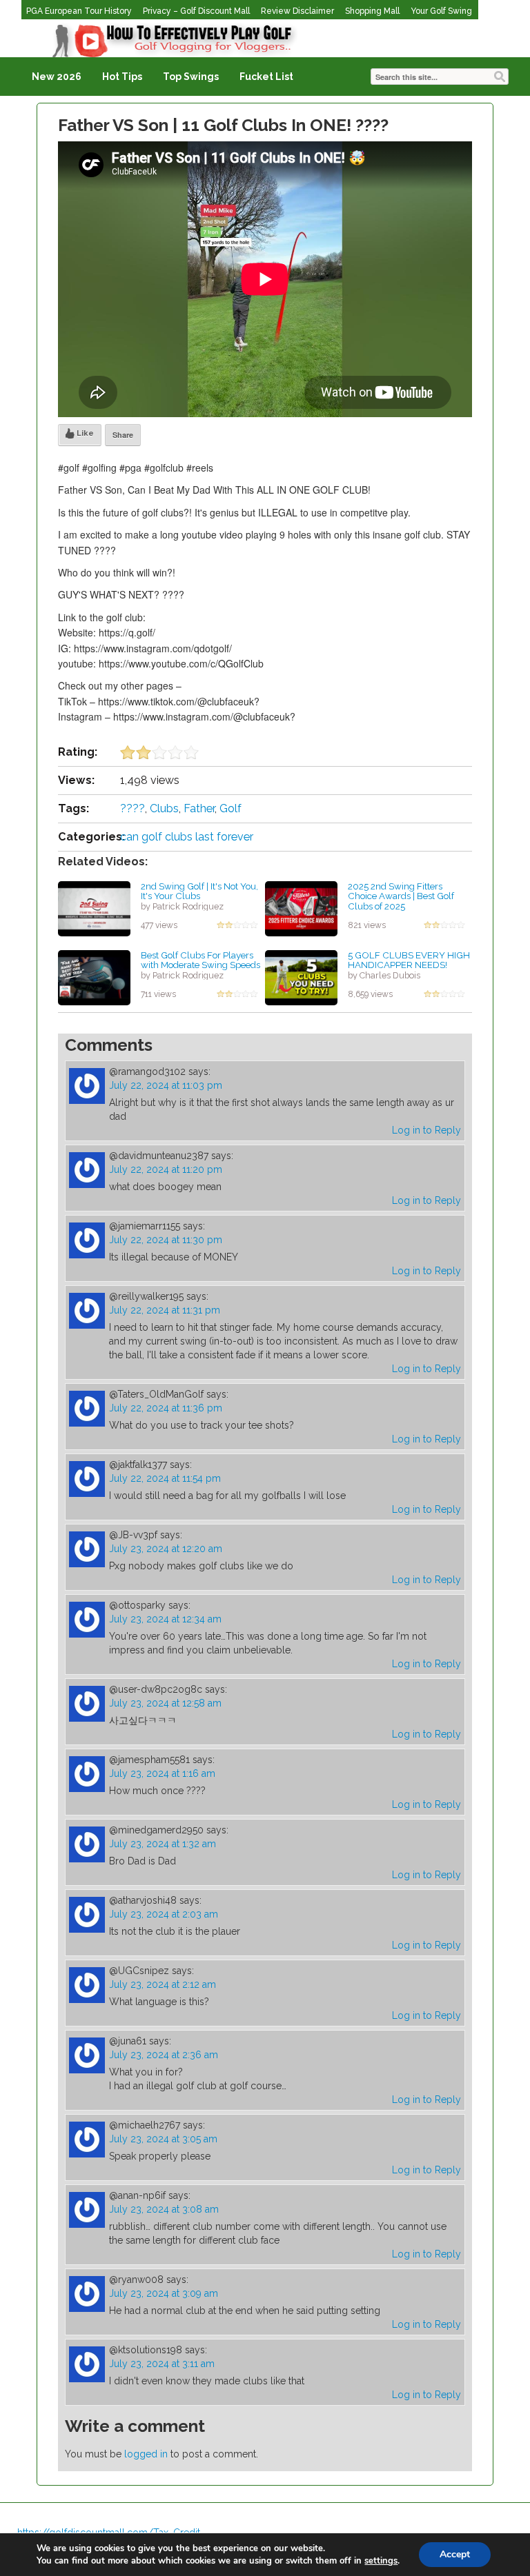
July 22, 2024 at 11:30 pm (166, 1240)
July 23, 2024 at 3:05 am (163, 2139)
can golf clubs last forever (187, 837)
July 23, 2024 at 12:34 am (165, 1619)
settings (381, 2561)
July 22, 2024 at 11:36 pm (166, 1408)
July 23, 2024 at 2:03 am (164, 1914)
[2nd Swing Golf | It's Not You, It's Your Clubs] (94, 907)
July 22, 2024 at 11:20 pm (166, 1169)
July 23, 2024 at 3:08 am (164, 2209)
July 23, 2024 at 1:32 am (163, 1844)
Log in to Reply (426, 1130)
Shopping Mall (372, 11)
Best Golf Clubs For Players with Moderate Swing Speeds (200, 960)
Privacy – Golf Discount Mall (196, 11)
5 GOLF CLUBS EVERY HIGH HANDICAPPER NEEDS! (409, 960)
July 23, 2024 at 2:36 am (164, 2055)
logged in (146, 2454)
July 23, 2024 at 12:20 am (166, 1549)
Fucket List (266, 77)
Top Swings (191, 77)
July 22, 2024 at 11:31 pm (165, 1310)
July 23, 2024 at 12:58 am (165, 1703)
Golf (230, 808)
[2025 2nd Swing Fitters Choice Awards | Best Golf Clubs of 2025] (301, 907)
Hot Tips (122, 77)
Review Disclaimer (297, 11)
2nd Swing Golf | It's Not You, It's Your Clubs (199, 891)
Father (199, 808)
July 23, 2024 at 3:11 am (162, 2364)
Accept (455, 2554)
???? (132, 808)
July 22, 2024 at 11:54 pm (165, 1478)
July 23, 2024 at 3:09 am (164, 2293)
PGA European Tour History (79, 11)
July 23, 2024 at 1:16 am (162, 1773)
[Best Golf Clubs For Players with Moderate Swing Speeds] (94, 976)
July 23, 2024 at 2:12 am (163, 1984)
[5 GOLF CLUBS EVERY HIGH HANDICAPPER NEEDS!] (301, 976)
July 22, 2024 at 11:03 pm (166, 1085)
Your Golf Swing (441, 11)
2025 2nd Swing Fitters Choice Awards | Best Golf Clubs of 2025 (401, 896)
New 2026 (57, 77)
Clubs (164, 808)
